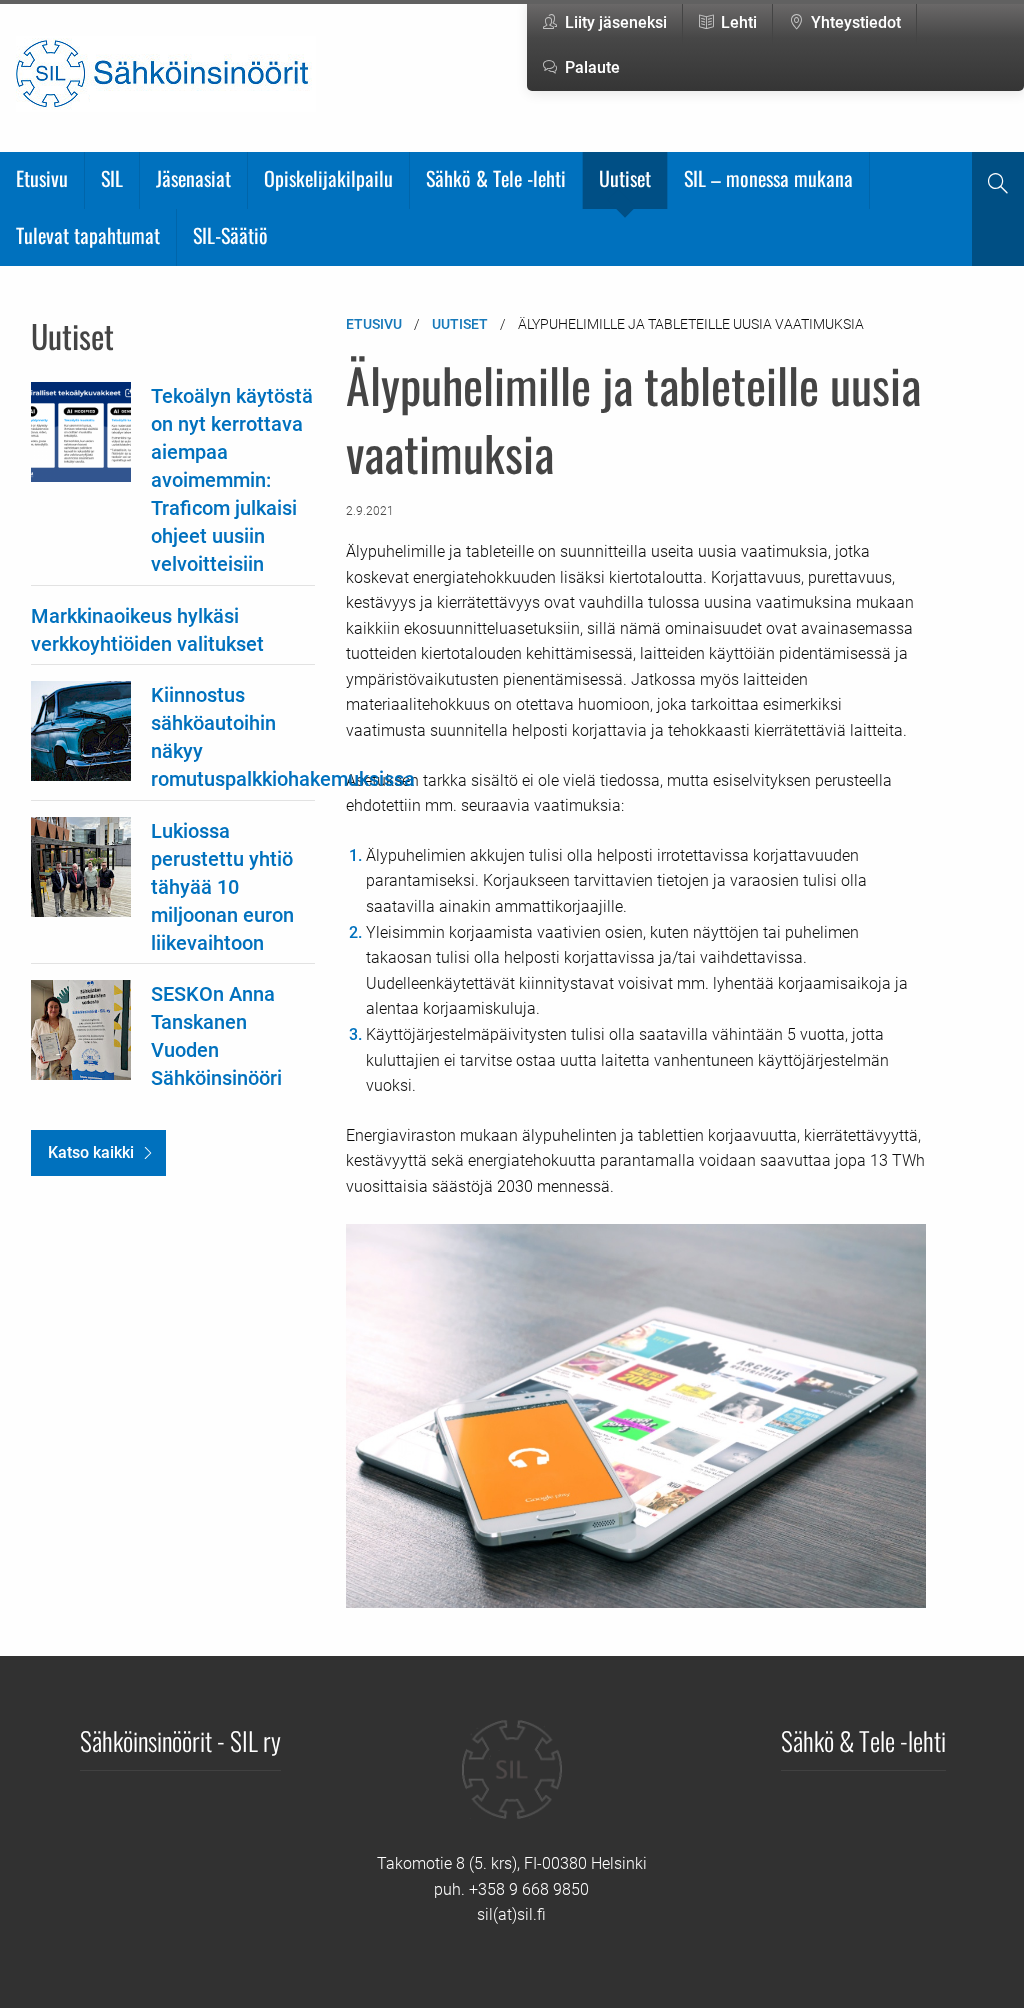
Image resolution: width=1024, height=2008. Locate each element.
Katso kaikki (91, 1152)
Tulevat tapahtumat (88, 235)
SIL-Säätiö (230, 235)
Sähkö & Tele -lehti (496, 178)
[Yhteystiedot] (512, 1784)
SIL (112, 178)
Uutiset (625, 178)
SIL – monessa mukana (768, 178)
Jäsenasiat (193, 178)
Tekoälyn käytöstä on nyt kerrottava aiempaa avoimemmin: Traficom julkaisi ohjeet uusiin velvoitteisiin (232, 480)
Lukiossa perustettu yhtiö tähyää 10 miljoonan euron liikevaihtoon (222, 887)
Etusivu (42, 178)
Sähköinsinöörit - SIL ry (180, 1740)
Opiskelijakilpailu (328, 178)
